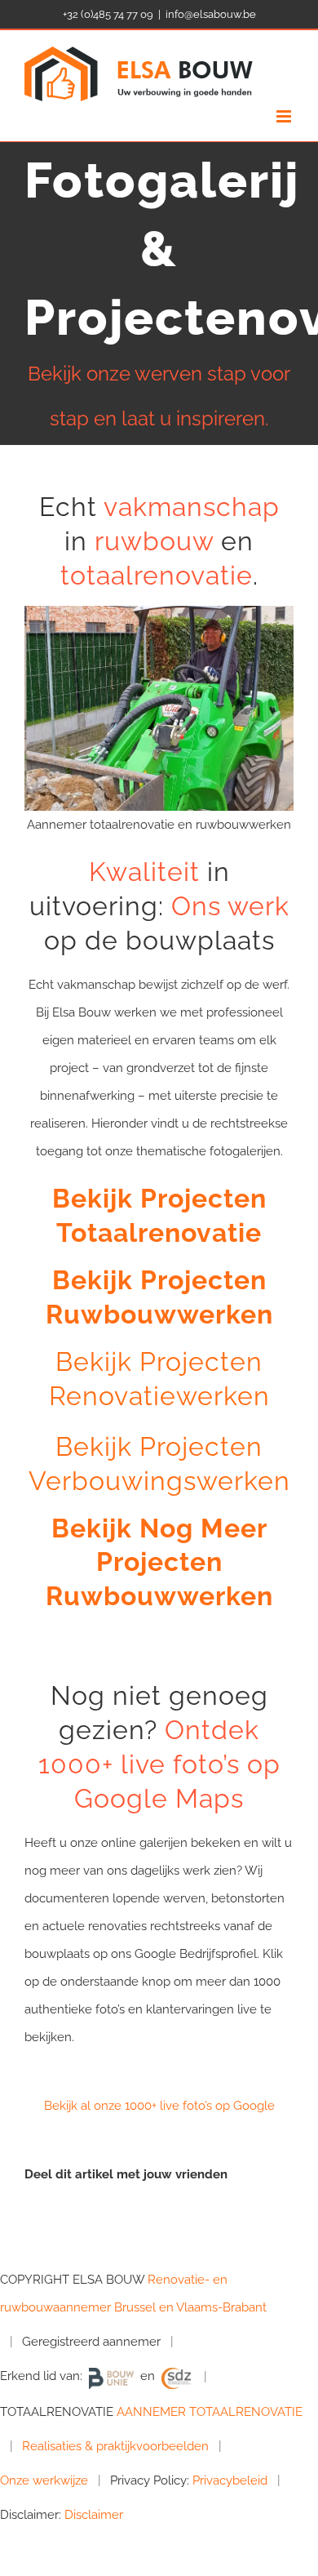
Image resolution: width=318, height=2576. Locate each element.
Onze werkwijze (44, 2480)
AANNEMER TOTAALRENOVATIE (210, 2412)
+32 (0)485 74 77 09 (108, 14)
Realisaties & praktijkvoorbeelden (115, 2446)
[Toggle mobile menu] (285, 116)
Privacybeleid (230, 2480)
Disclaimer (94, 2515)
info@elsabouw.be (211, 14)
